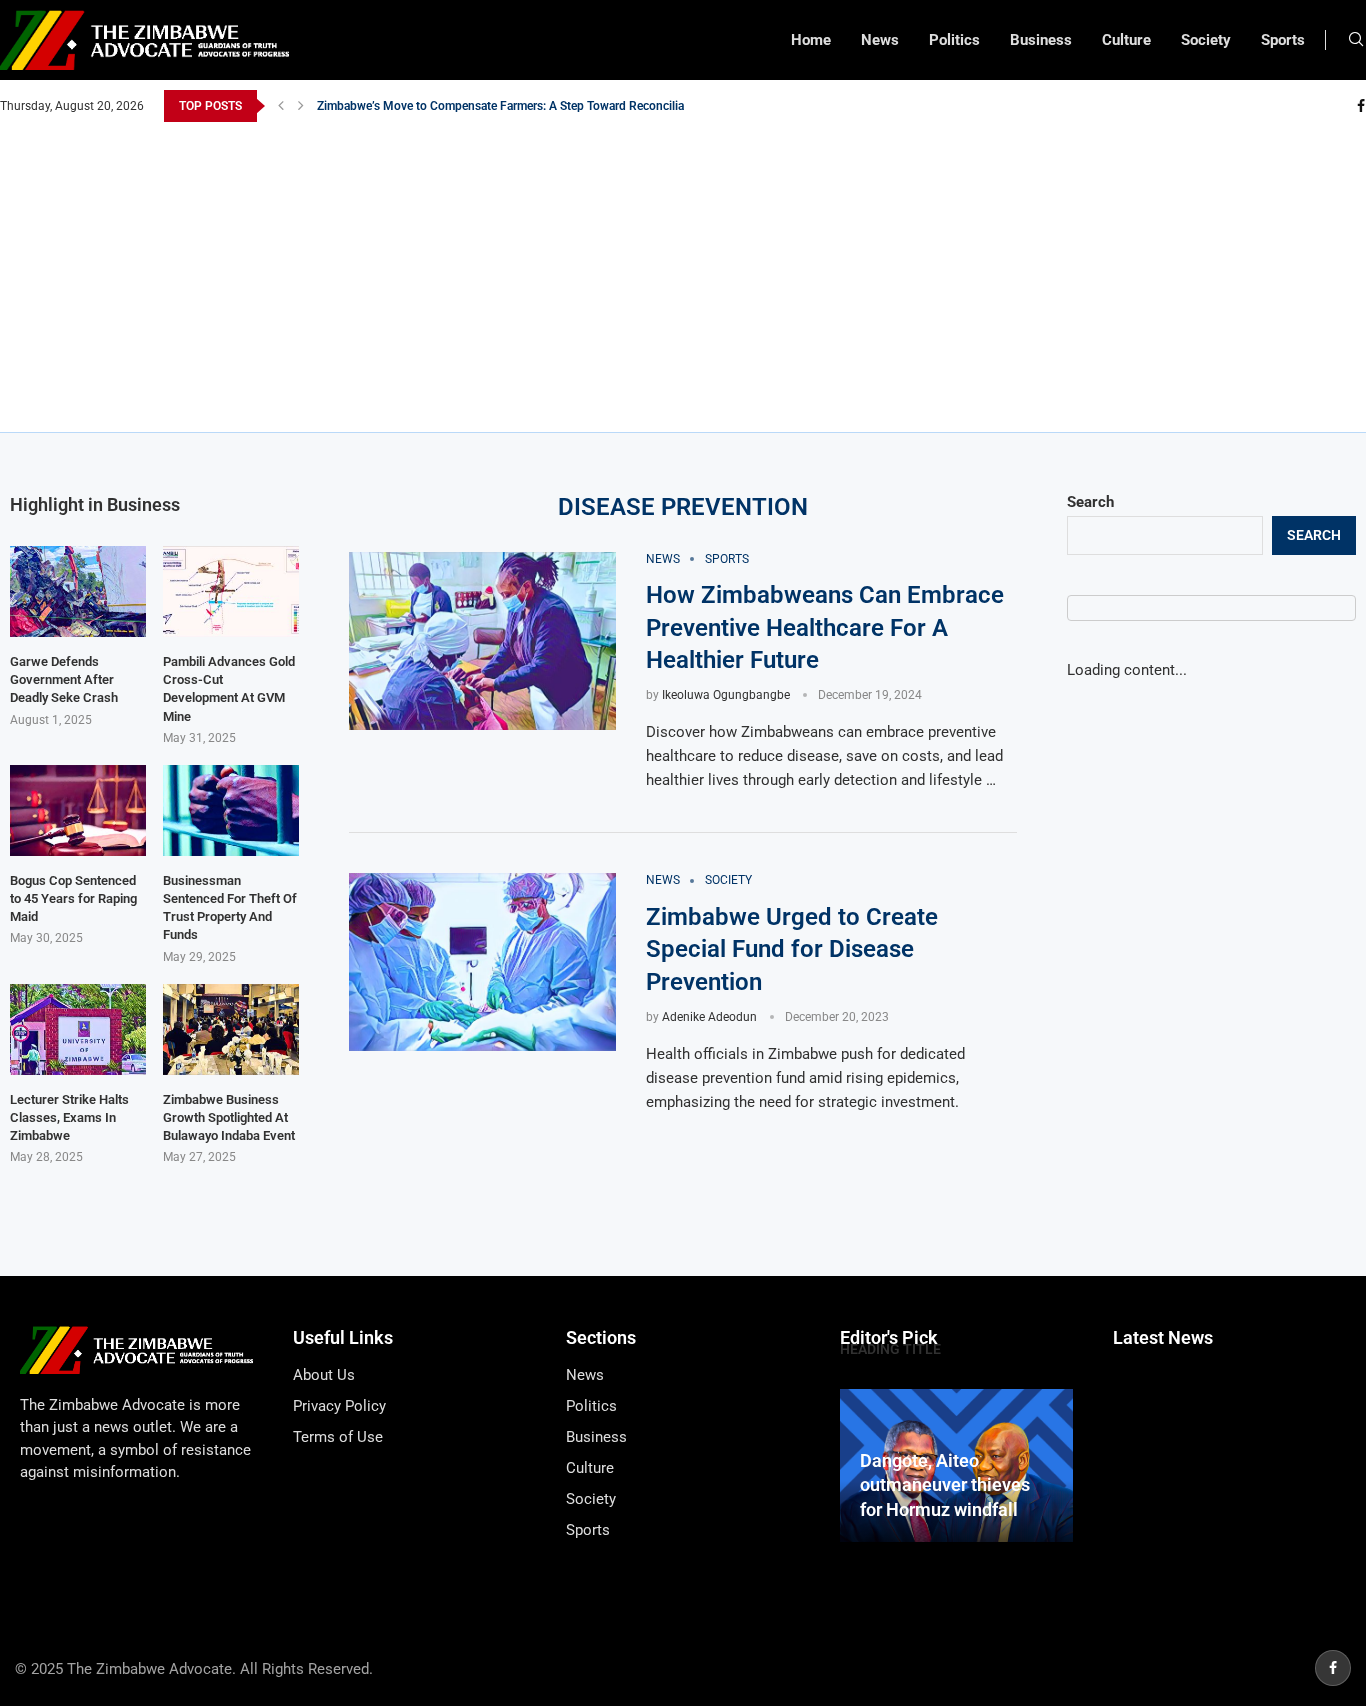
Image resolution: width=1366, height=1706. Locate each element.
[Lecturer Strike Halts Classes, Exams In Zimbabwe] (78, 1029)
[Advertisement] (683, 272)
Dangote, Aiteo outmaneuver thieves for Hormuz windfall (945, 1485)
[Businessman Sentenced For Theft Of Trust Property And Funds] (231, 810)
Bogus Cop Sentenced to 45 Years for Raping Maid (73, 898)
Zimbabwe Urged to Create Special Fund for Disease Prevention (792, 949)
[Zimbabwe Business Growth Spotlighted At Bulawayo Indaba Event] (231, 1029)
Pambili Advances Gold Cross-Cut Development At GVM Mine (229, 689)
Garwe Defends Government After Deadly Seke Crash (64, 679)
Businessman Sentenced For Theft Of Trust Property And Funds (230, 908)
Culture (1126, 40)
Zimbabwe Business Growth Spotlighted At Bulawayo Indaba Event (229, 1117)
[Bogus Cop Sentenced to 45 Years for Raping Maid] (78, 810)
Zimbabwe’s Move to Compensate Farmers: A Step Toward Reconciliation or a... (527, 106)
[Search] (1356, 40)
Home (811, 40)
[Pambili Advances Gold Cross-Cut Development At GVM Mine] (231, 591)
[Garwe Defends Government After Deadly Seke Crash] (78, 591)
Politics (954, 40)
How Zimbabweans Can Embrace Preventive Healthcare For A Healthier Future (825, 627)
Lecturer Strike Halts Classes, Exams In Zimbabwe (69, 1117)
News (880, 40)
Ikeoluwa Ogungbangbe (726, 695)
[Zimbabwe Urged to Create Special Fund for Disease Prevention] (482, 962)
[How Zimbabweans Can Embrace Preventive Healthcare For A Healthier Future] (482, 641)
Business (1041, 40)
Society (1206, 40)
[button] (281, 106)
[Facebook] (1361, 106)
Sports (1283, 40)
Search (1090, 502)
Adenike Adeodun (709, 1017)
